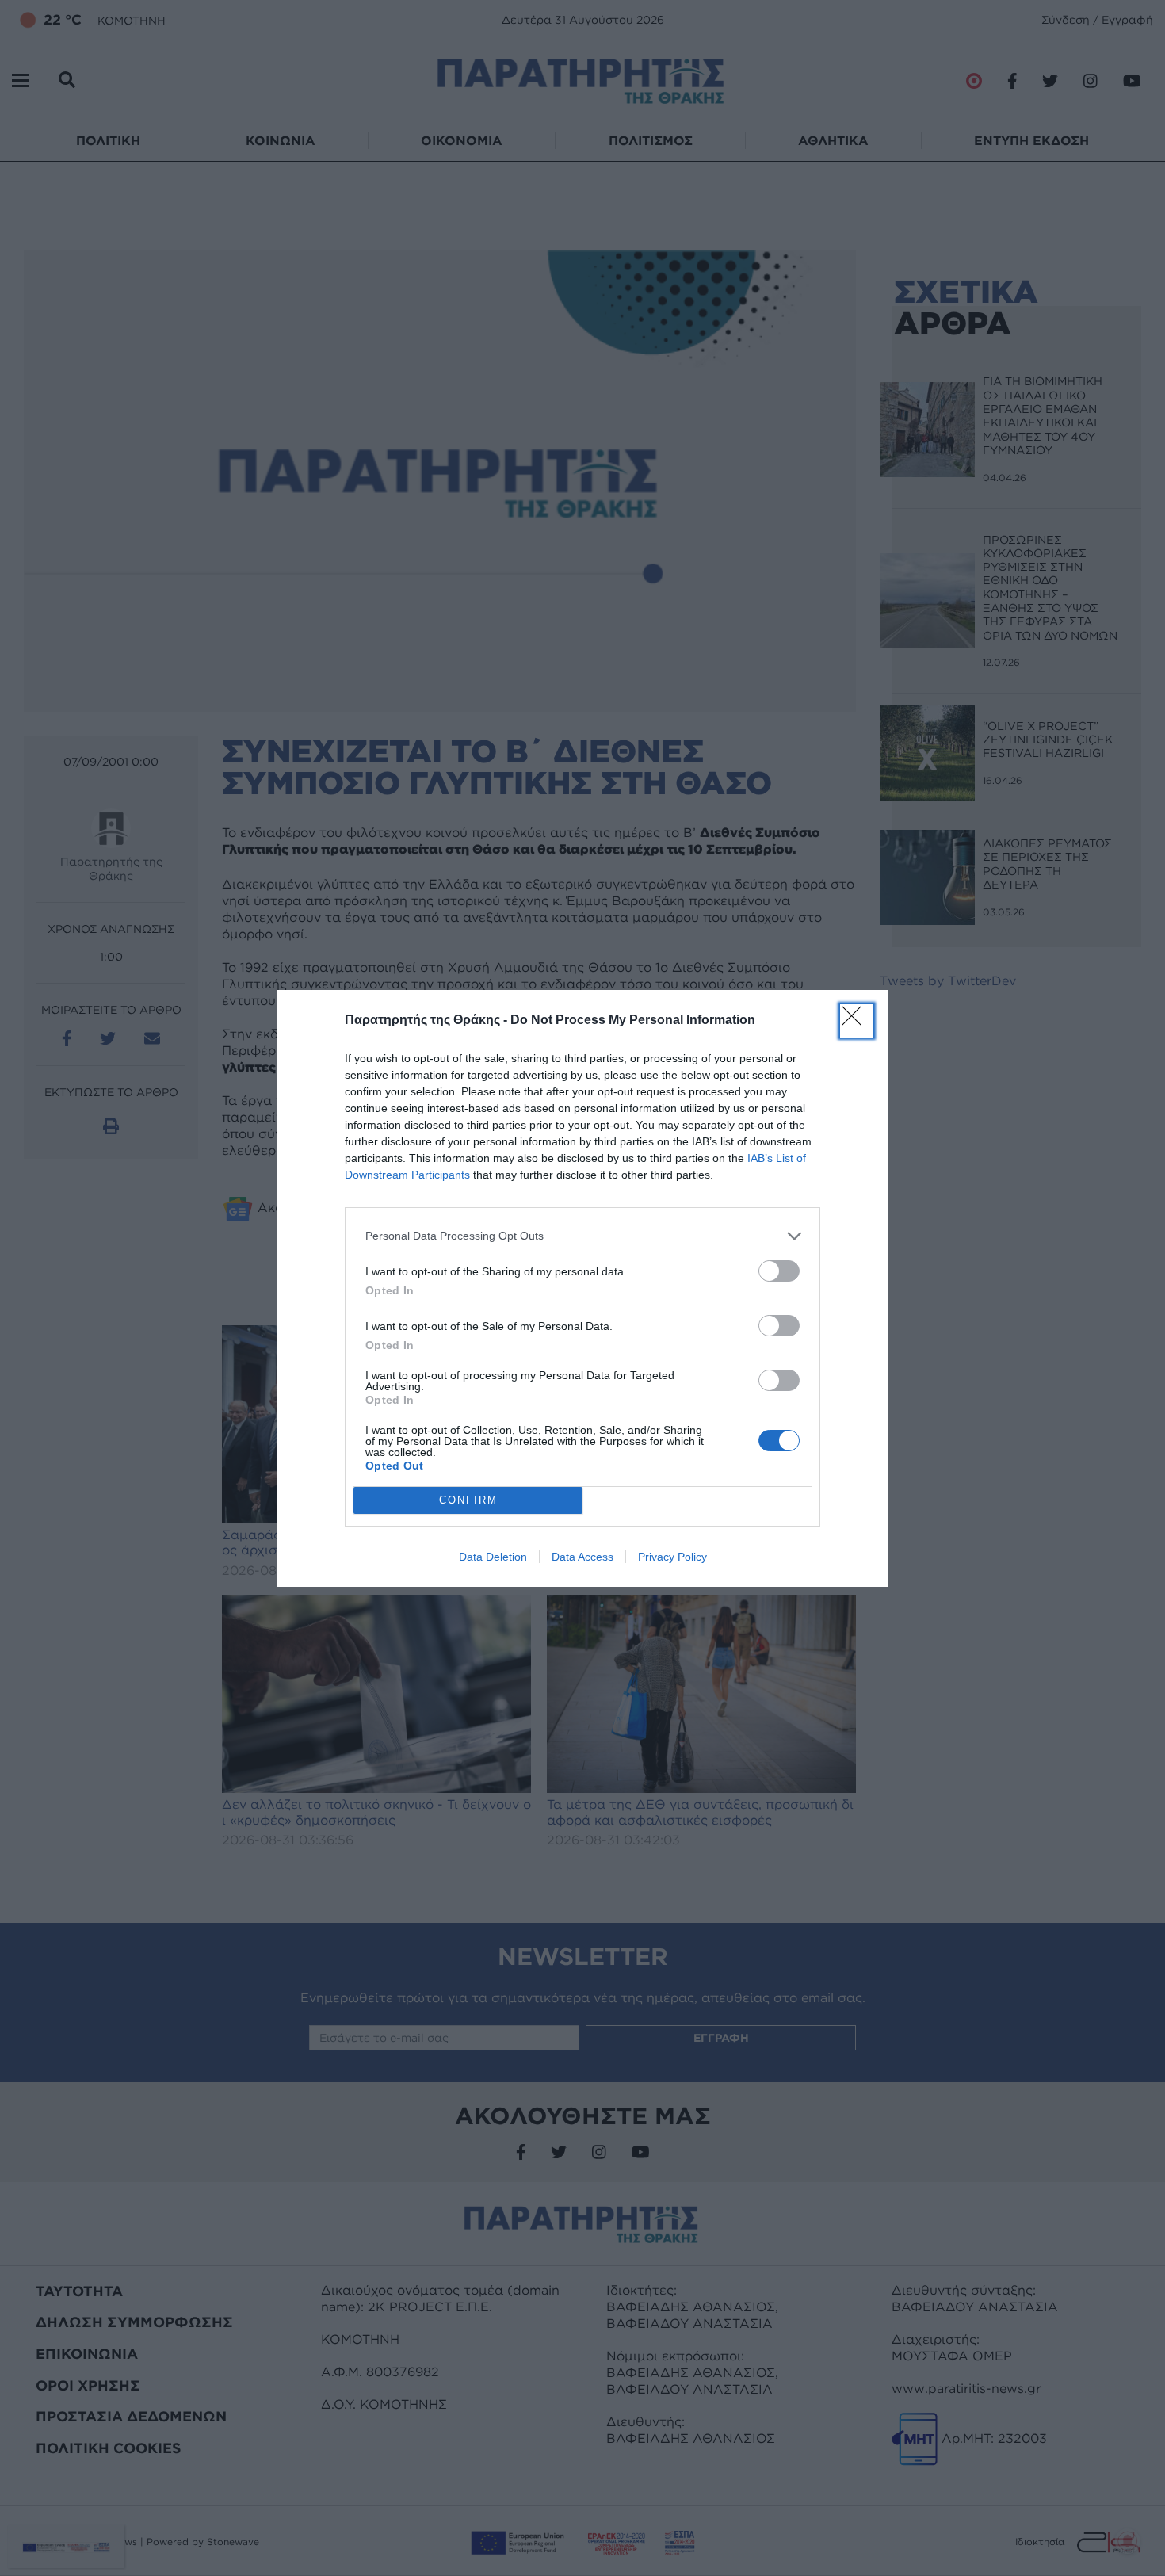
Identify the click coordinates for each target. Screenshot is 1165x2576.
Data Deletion (493, 1557)
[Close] (857, 1021)
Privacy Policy (672, 1557)
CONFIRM (468, 1500)
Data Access (582, 1557)
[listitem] (582, 1236)
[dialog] (582, 1288)
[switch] (779, 1271)
